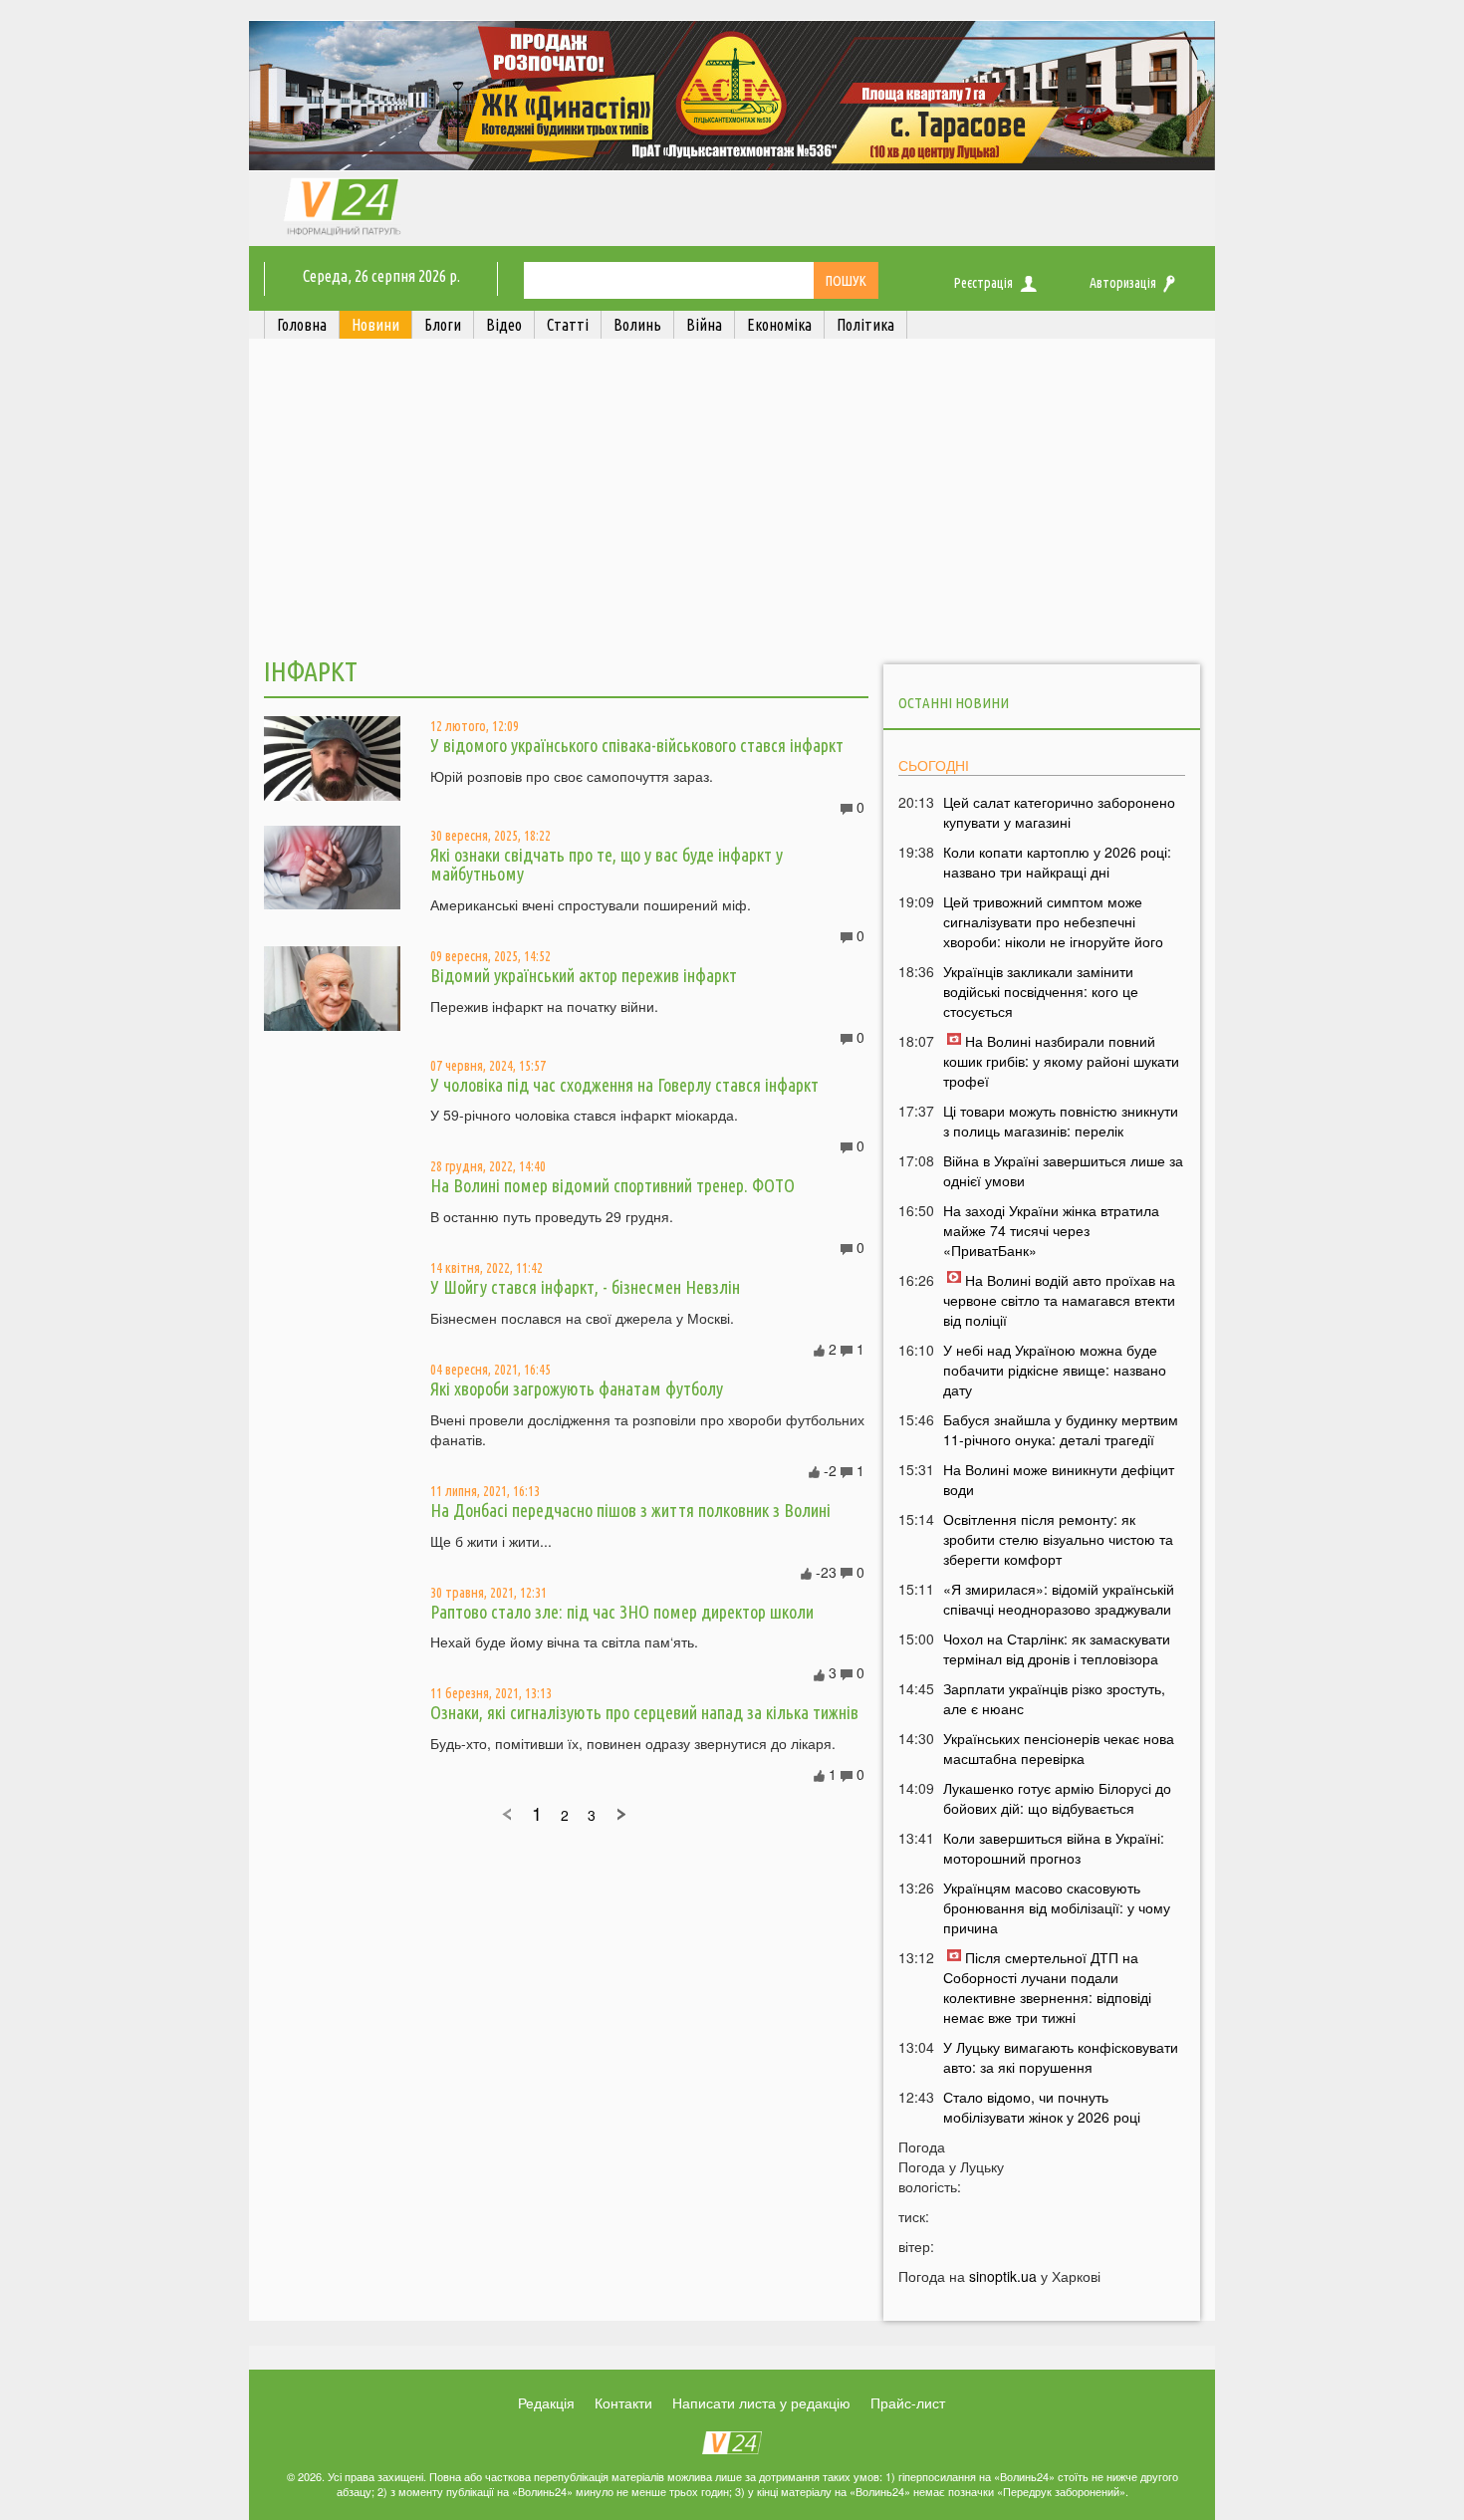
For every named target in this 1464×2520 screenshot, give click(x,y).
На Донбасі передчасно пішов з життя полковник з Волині (630, 1510)
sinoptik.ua (1003, 2276)
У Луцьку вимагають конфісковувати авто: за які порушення (1061, 2057)
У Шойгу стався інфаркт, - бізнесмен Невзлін (585, 1287)
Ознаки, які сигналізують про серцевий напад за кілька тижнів (644, 1712)
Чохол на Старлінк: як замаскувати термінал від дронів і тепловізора (1057, 1648)
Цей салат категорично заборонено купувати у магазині (1059, 812)
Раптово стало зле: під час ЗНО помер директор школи (622, 1612)
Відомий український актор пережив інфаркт (584, 975)
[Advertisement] (732, 501)
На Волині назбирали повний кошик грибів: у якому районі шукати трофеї (1061, 1061)
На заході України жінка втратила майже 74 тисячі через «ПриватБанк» (1051, 1230)
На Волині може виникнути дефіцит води (1059, 1479)
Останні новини (954, 703)
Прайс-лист (908, 2402)
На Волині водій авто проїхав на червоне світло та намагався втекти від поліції (1059, 1300)
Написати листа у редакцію (761, 2402)
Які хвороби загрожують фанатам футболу (577, 1388)
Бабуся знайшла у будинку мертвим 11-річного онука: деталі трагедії (1061, 1429)
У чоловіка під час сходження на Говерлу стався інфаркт (624, 1085)
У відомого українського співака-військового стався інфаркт (637, 745)
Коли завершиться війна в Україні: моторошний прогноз (1054, 1848)
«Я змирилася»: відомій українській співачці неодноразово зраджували (1059, 1599)
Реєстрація (983, 283)
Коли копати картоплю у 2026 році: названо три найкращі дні (1057, 862)
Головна (302, 325)
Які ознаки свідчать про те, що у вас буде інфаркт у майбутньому (607, 865)
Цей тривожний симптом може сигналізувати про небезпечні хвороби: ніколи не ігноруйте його (1053, 921)
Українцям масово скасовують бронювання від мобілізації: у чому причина (1057, 1907)
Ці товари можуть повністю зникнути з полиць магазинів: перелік (1061, 1121)
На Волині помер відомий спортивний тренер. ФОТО (612, 1185)
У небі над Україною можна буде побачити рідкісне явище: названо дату (1055, 1370)
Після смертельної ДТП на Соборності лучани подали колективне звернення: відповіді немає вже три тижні (1047, 1987)
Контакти (623, 2402)
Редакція (546, 2402)
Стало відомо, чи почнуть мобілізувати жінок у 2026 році (1042, 2107)
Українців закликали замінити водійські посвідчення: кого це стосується (1041, 991)
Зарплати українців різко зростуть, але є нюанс (1054, 1698)
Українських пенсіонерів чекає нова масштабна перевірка (1059, 1748)
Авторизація (1123, 283)
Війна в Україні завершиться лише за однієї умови (1063, 1170)
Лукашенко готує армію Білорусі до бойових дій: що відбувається (1057, 1798)
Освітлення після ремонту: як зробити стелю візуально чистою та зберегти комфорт (1058, 1539)
